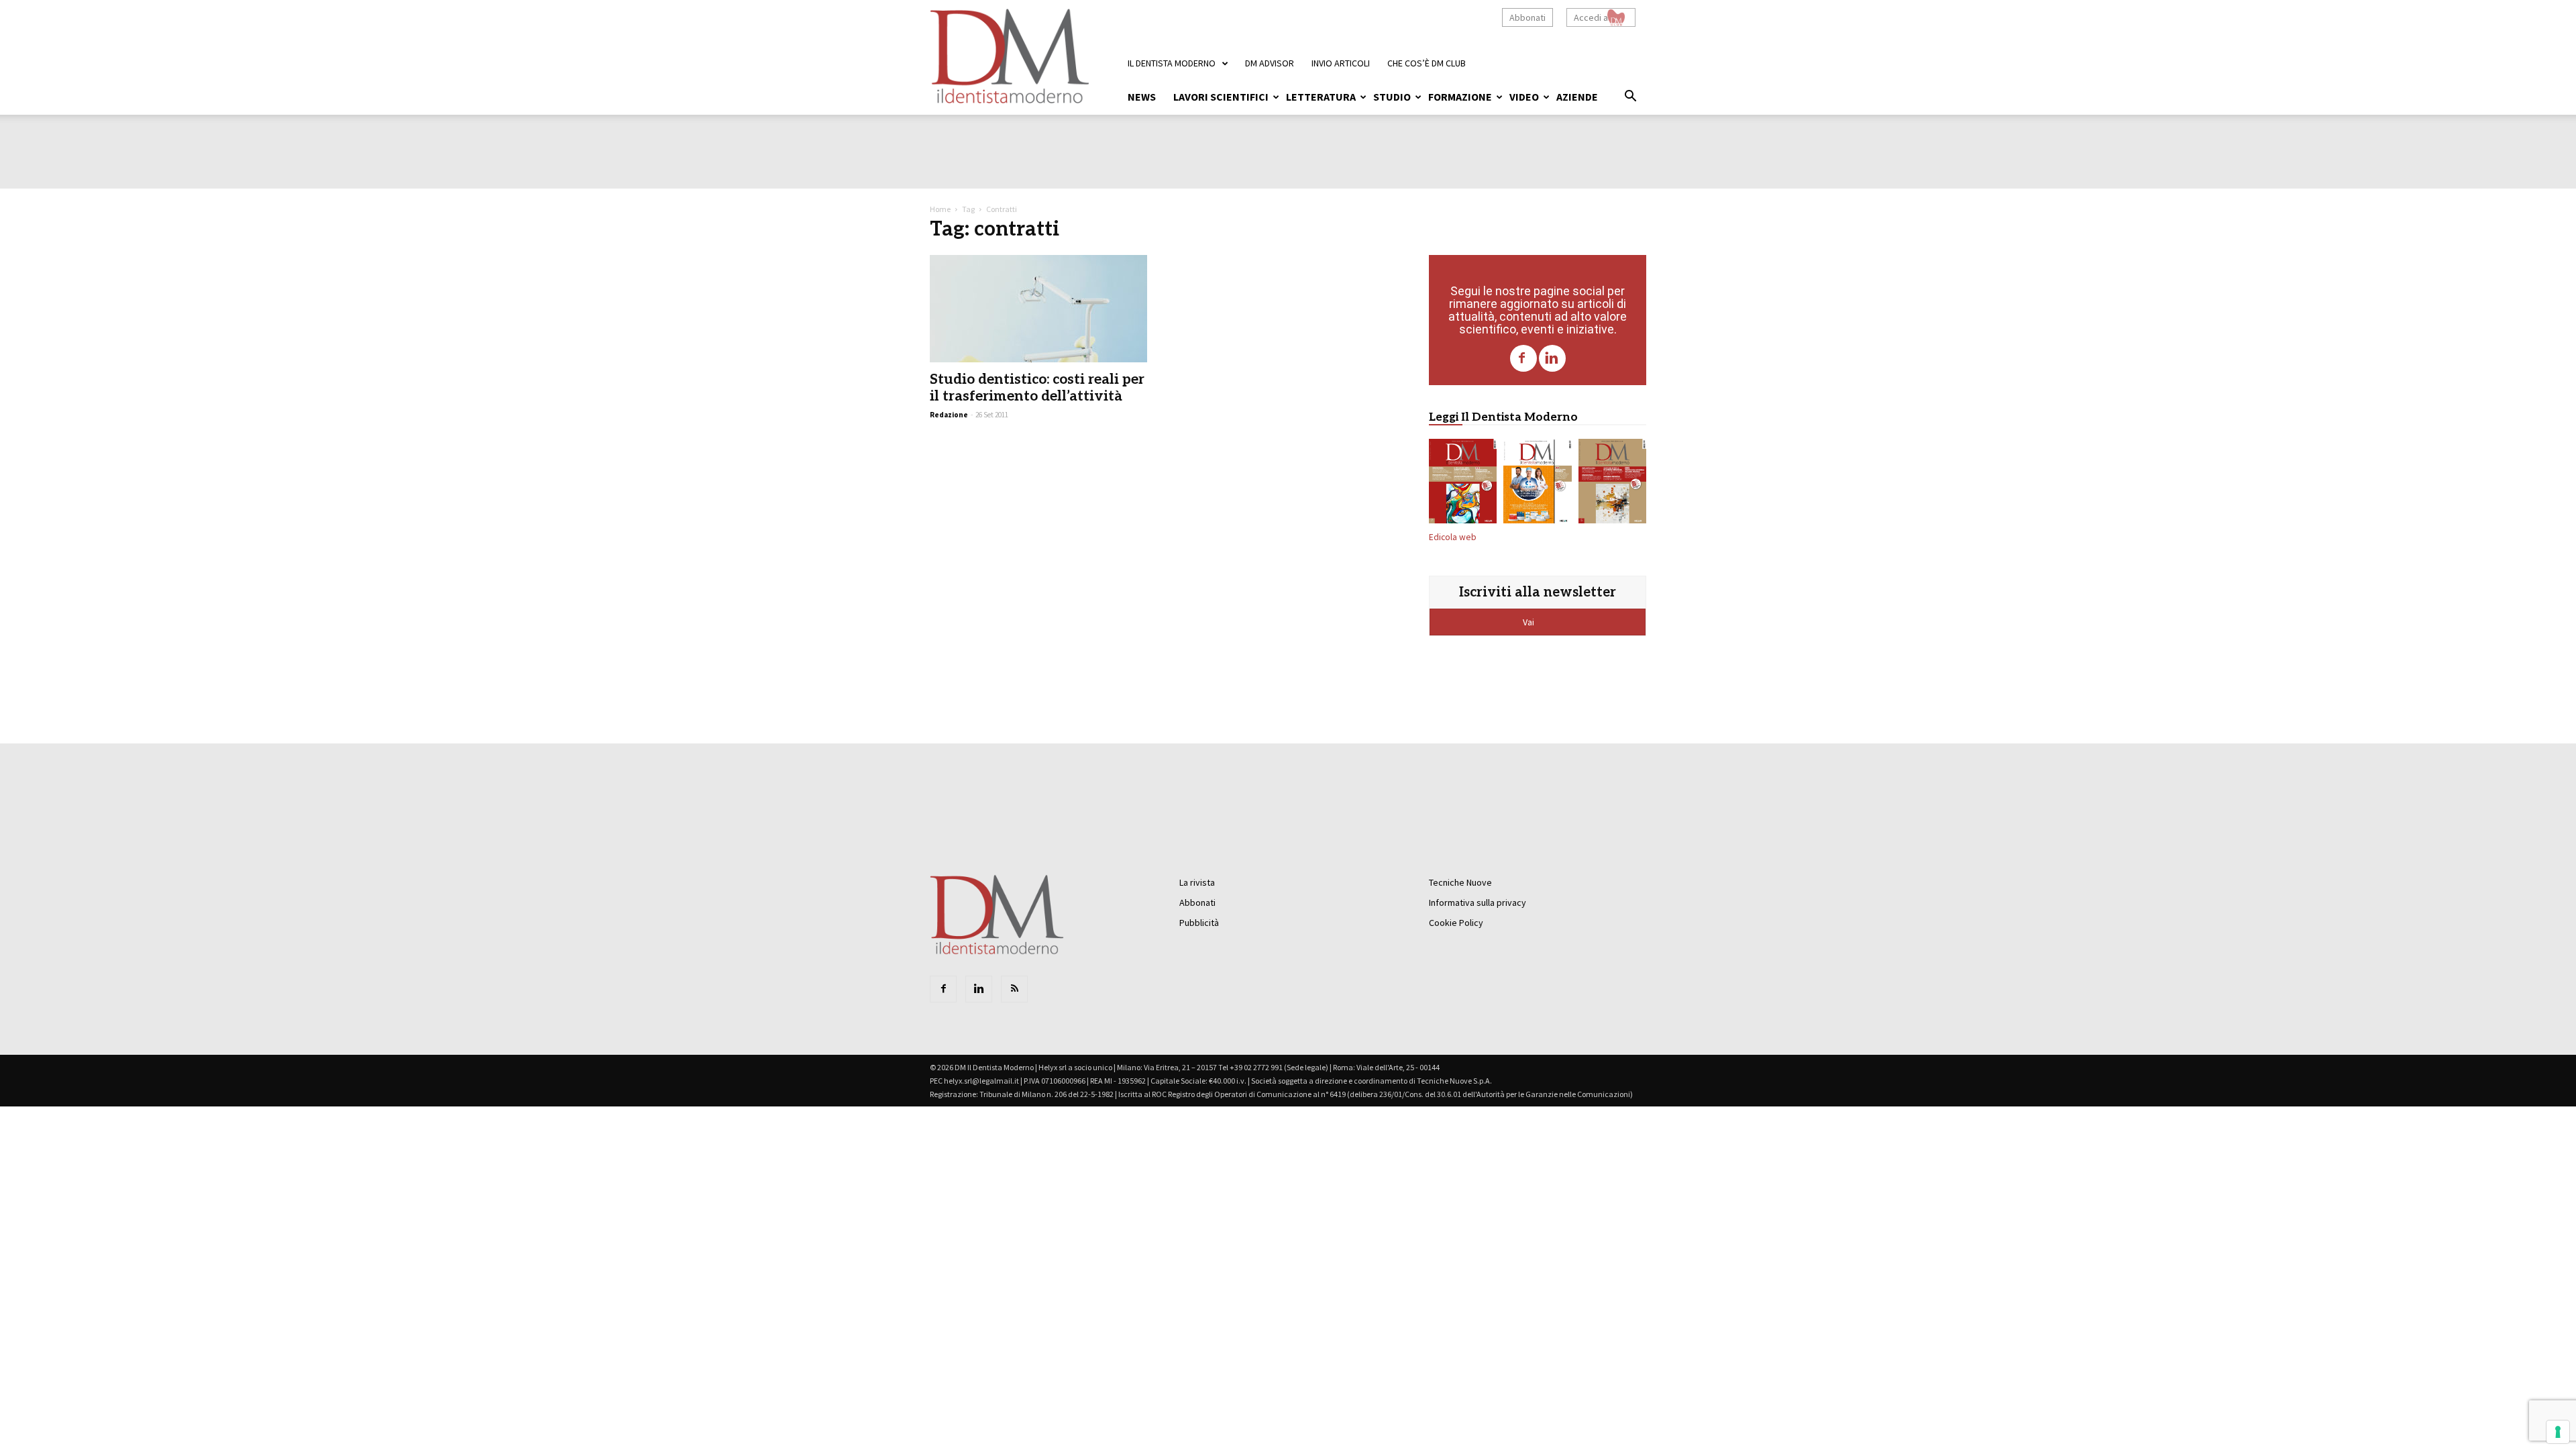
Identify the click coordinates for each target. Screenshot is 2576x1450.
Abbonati (1527, 17)
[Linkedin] (1552, 358)
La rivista (1197, 882)
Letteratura (1321, 97)
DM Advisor (1270, 63)
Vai (1529, 622)
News (1142, 97)
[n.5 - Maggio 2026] (1612, 484)
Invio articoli (1341, 63)
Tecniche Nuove (1460, 882)
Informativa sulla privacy (1478, 902)
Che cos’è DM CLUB (1427, 63)
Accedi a (1591, 17)
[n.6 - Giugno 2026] (1537, 484)
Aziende (1577, 97)
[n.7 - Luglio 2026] (1463, 484)
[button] (1630, 98)
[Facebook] (1523, 358)
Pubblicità (1199, 923)
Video (1524, 97)
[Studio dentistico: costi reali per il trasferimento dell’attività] (1038, 309)
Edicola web (1453, 537)
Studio (1392, 97)
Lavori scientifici (1221, 97)
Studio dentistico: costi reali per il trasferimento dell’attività (1037, 388)
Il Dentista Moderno (1172, 63)
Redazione (949, 415)
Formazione (1460, 97)
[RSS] (1014, 989)
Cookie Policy (1456, 923)
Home (940, 209)
